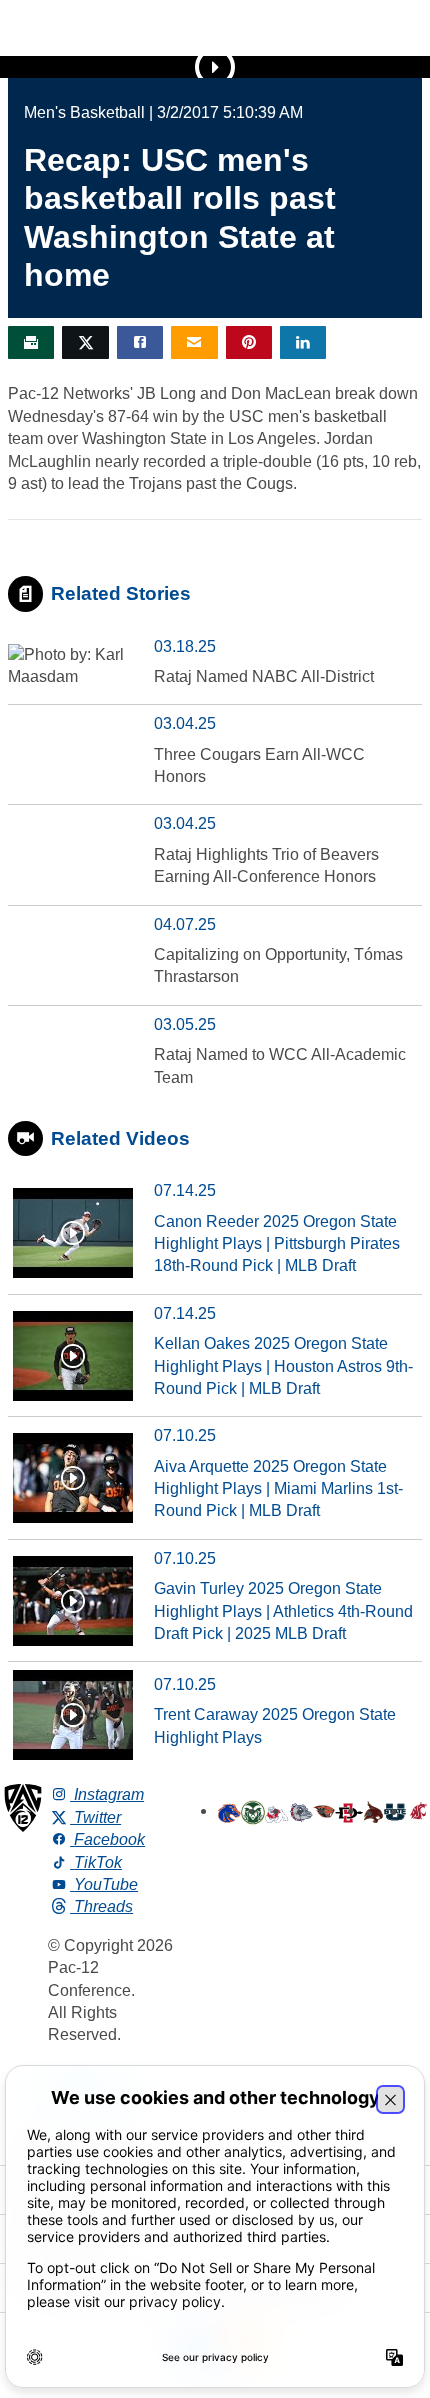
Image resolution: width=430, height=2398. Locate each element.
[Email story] (194, 342)
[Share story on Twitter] (85, 342)
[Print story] (31, 342)
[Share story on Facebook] (140, 342)
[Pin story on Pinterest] (249, 342)
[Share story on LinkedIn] (303, 342)
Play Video (215, 67)
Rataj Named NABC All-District (264, 676)
